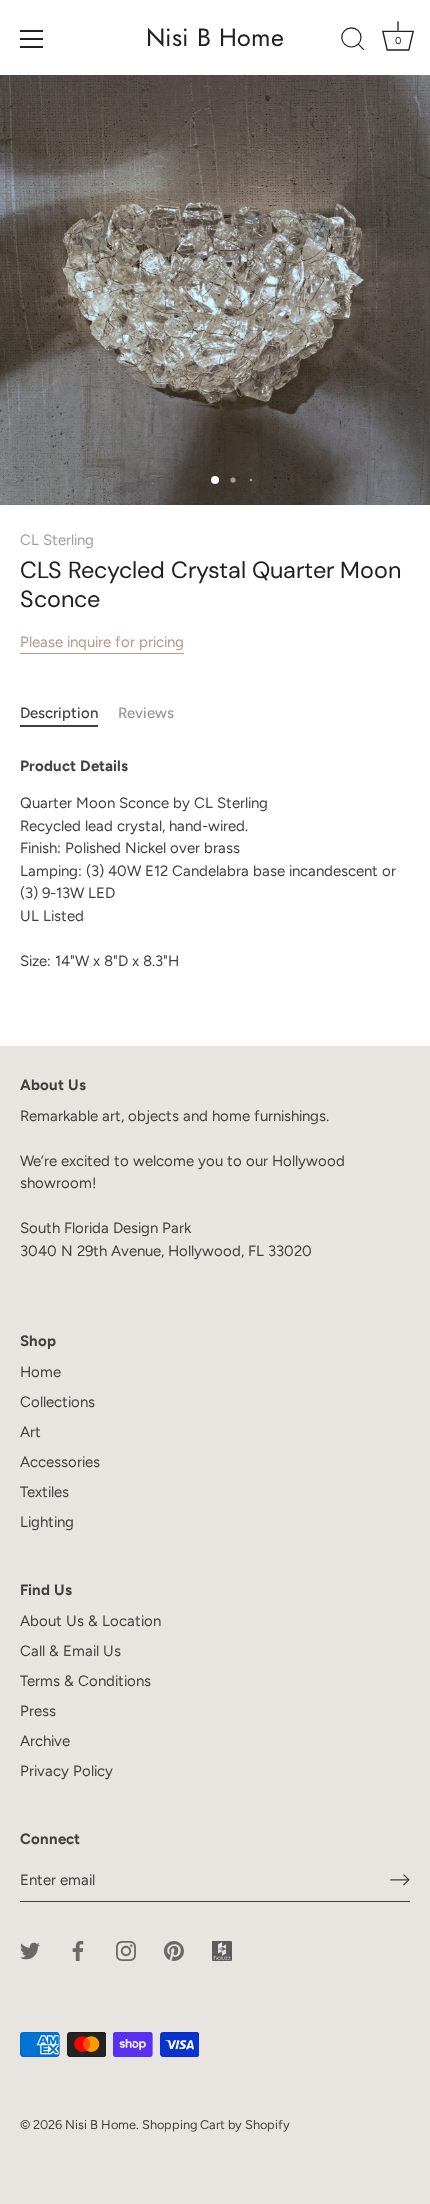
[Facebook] (78, 1950)
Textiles (44, 1492)
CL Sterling (57, 540)
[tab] (69, 713)
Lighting (47, 1522)
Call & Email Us (70, 1651)
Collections (57, 1402)
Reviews (146, 713)
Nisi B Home (215, 37)
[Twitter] (30, 1950)
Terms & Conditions (85, 1681)
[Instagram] (126, 1950)
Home (40, 1372)
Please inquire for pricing (102, 642)
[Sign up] (400, 1880)
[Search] (353, 42)
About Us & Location (90, 1621)
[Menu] (32, 39)
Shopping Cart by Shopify (216, 2124)
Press (38, 1711)
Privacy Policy (66, 1771)
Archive (45, 1741)
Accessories (60, 1462)
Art (30, 1432)
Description (59, 713)
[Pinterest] (174, 1950)
